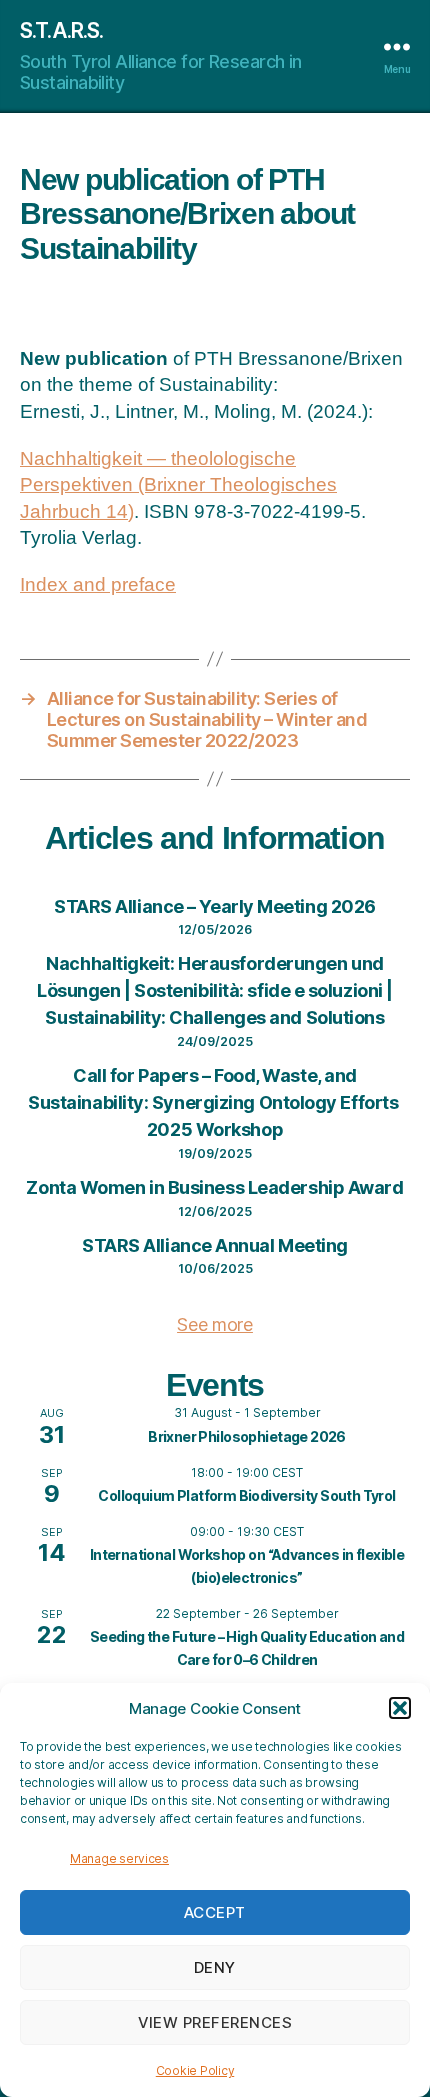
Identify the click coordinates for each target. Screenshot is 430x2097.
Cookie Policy (195, 2070)
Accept (215, 1912)
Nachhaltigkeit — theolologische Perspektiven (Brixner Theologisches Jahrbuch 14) (178, 485)
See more (215, 1324)
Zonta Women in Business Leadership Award (214, 1187)
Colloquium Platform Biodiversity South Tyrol (246, 1495)
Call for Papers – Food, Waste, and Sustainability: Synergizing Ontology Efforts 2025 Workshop (215, 1102)
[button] (400, 1708)
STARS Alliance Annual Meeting (215, 1245)
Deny (215, 1967)
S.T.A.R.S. (61, 30)
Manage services (119, 1858)
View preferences (215, 2022)
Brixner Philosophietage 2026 (247, 1436)
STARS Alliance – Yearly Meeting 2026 (215, 906)
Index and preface (98, 584)
